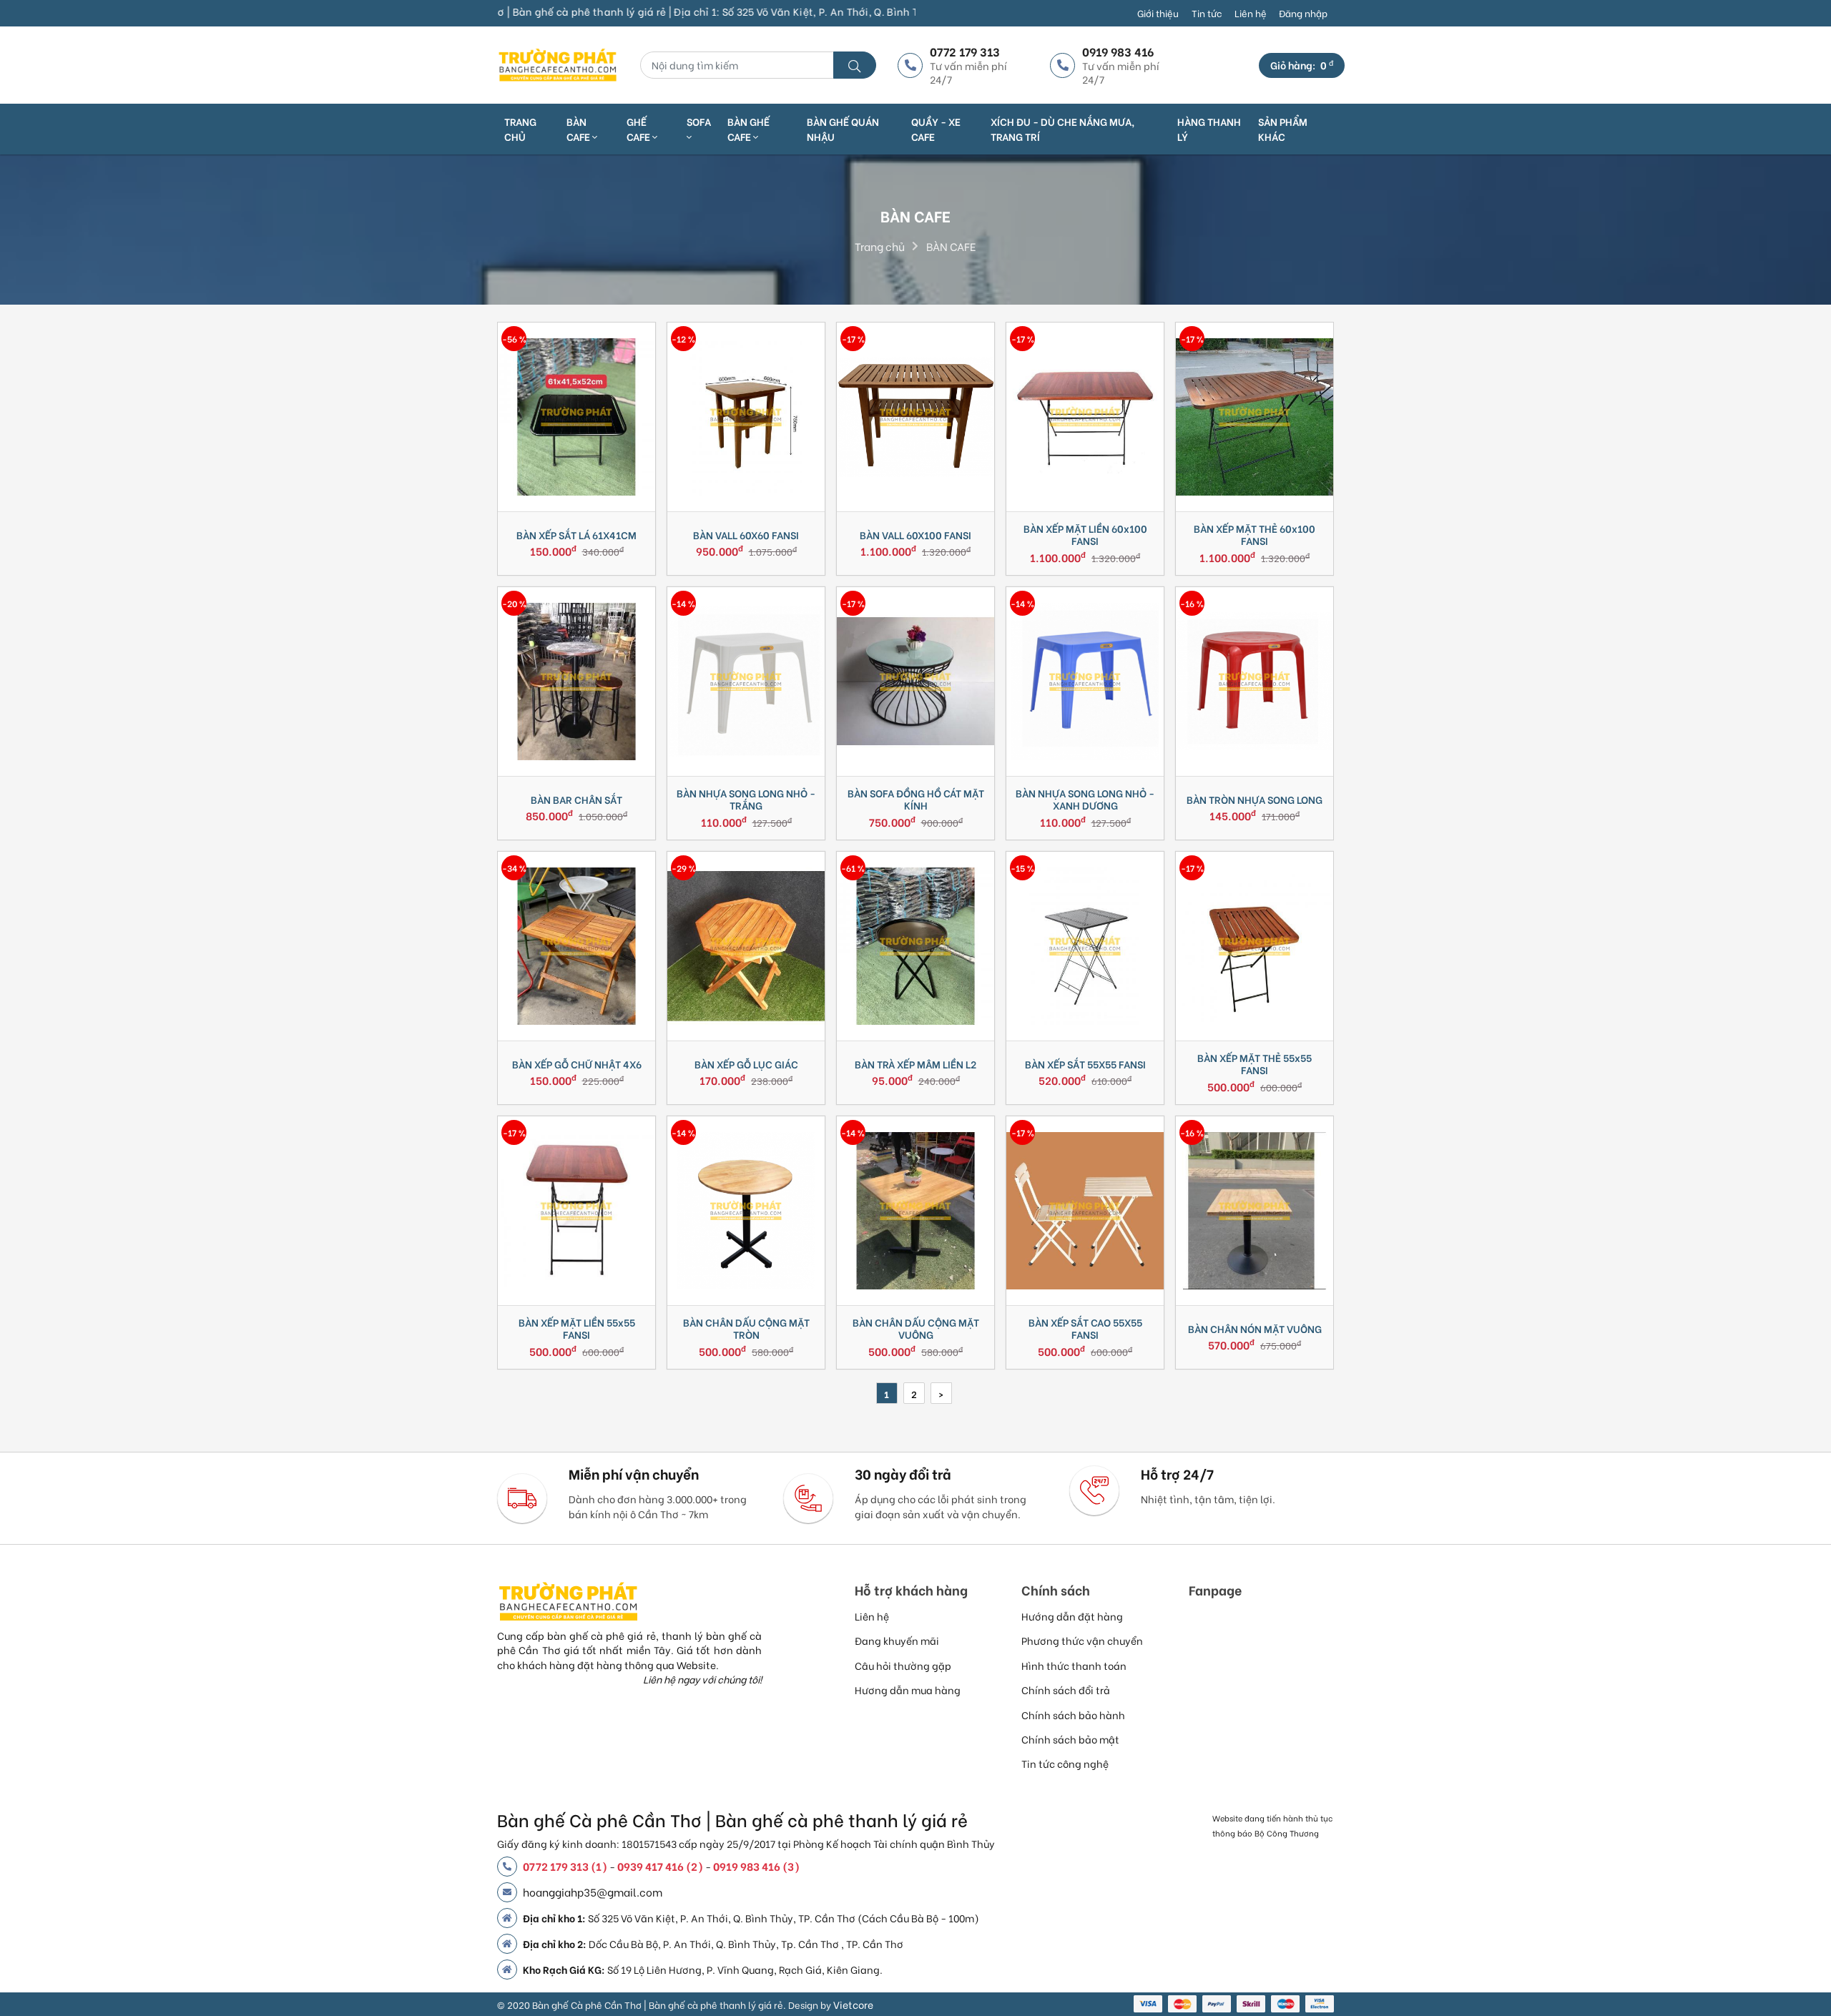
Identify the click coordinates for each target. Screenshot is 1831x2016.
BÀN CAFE (579, 129)
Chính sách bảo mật (1070, 1739)
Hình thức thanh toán (1074, 1665)
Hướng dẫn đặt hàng (1072, 1616)
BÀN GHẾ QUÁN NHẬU (843, 129)
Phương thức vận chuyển (1082, 1640)
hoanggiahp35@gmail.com (593, 1892)
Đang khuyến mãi (897, 1640)
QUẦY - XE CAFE (936, 129)
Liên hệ (1251, 13)
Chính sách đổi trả (1066, 1690)
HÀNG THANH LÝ (1209, 129)
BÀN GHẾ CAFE (748, 129)
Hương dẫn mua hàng (908, 1690)
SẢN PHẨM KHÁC (1283, 129)
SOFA (699, 122)
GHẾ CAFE (639, 129)
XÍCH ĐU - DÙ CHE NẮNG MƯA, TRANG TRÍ (1062, 129)
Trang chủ (520, 129)
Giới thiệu (1158, 13)
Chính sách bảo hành (1073, 1715)
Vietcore (853, 2004)
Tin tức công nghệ (1065, 1763)
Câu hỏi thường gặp (903, 1665)
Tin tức (1207, 13)
